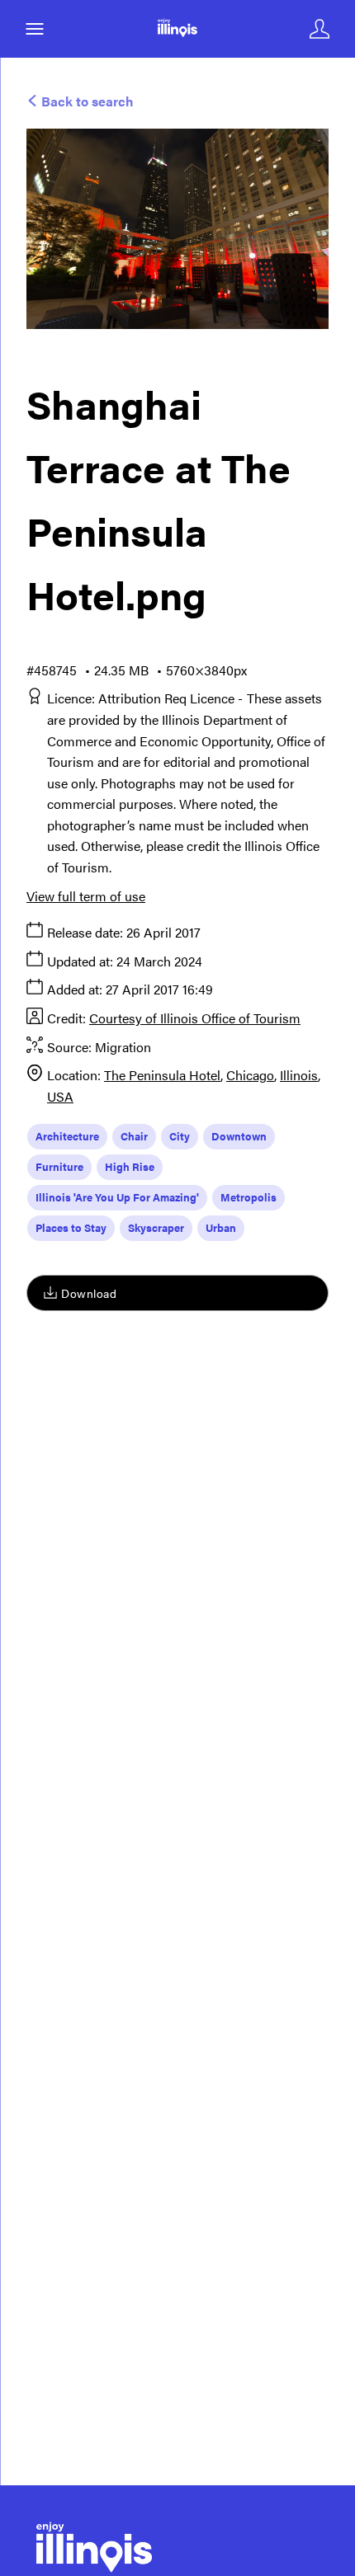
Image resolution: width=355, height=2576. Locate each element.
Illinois (299, 1075)
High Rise (130, 1166)
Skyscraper (156, 1227)
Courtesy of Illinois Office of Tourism (195, 1018)
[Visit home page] (177, 29)
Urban (221, 1227)
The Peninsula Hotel (162, 1075)
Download (89, 1293)
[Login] (319, 29)
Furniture (59, 1166)
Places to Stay (71, 1227)
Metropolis (248, 1197)
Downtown (239, 1136)
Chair (134, 1136)
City (180, 1136)
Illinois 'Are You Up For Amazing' (117, 1197)
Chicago (250, 1075)
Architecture (67, 1136)
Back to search (86, 101)
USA (60, 1096)
